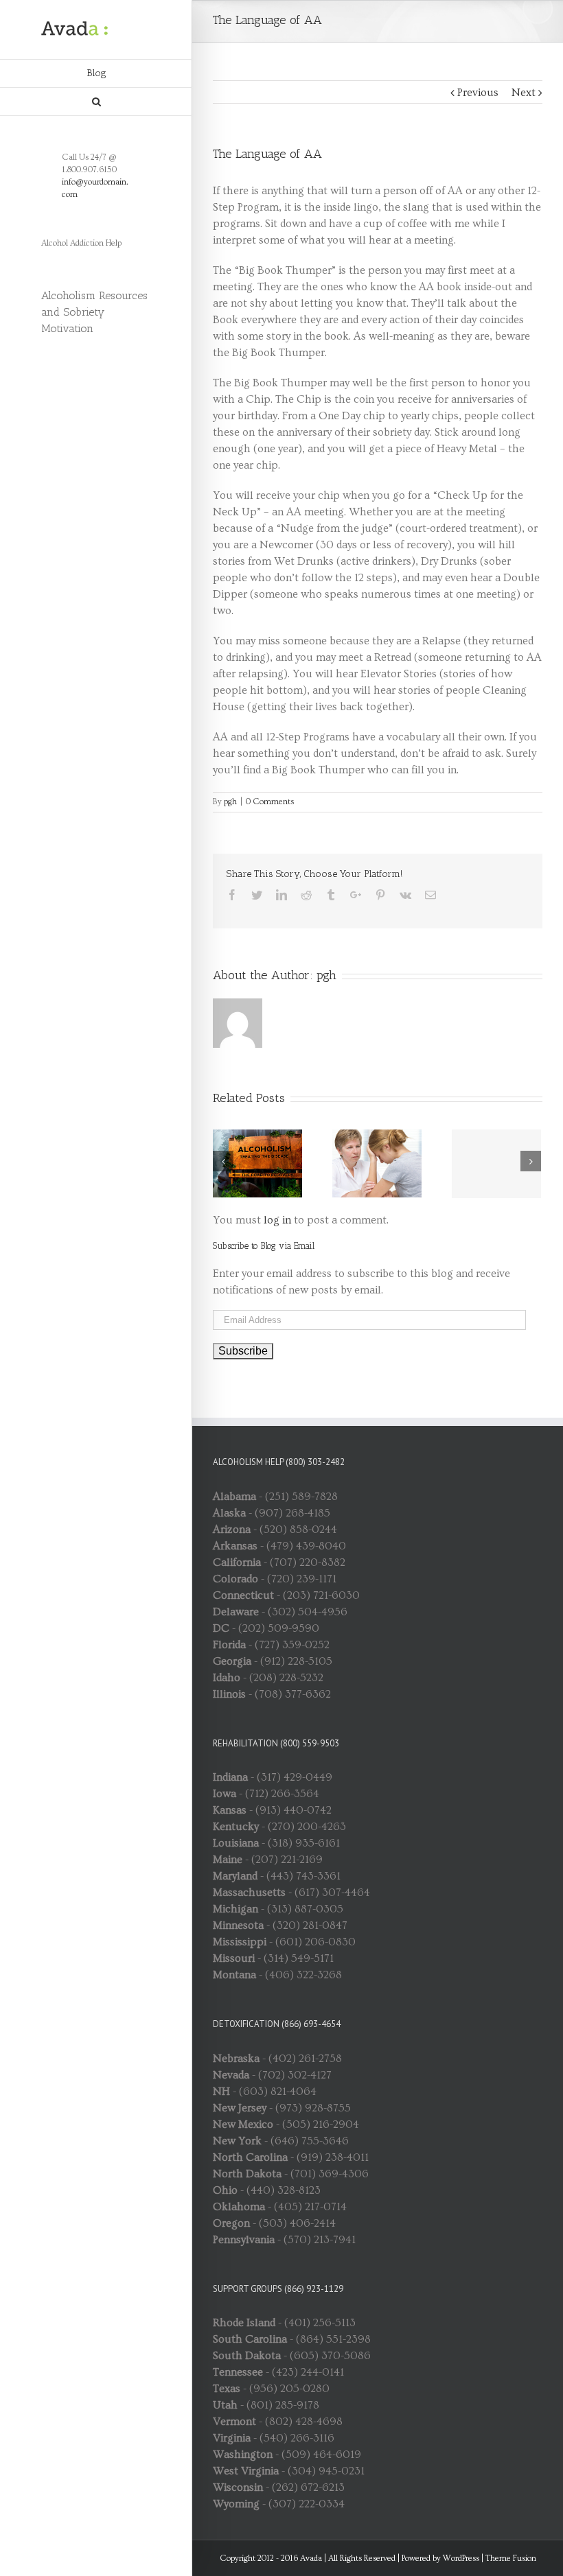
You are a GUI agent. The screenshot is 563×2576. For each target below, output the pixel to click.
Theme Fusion (511, 2559)
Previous (478, 93)
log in (277, 1220)
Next (524, 93)
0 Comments (270, 802)
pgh (230, 802)
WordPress (461, 2559)
